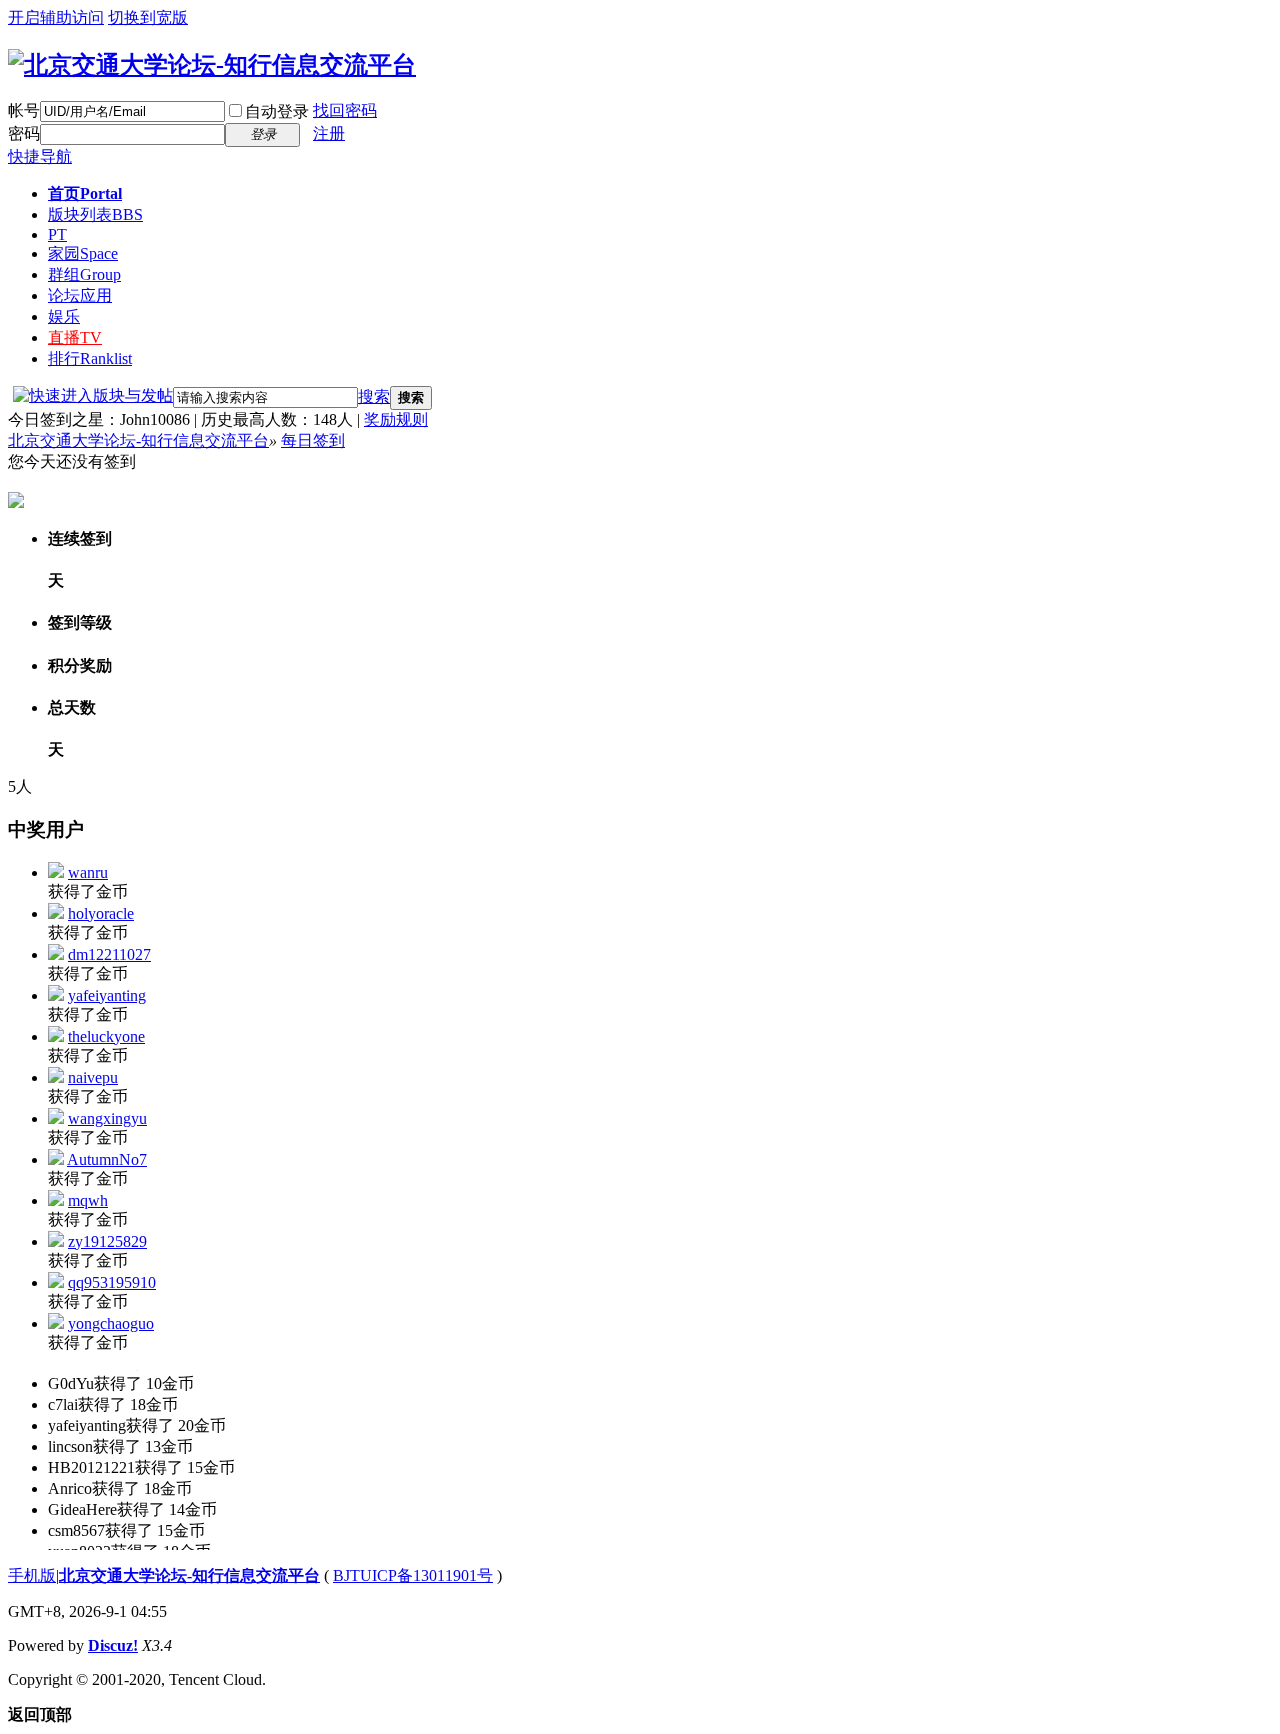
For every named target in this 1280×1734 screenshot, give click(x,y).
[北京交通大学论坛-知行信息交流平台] (212, 65)
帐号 (24, 110)
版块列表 (95, 214)
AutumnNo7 (107, 1159)
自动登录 (277, 111)
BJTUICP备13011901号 (413, 1575)
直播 (75, 337)
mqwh (88, 1200)
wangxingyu (107, 1118)
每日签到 (313, 440)
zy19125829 (107, 1241)
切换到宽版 (148, 17)
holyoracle (101, 913)
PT (57, 234)
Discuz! (113, 1645)
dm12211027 (109, 954)
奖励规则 (396, 419)
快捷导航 (40, 156)
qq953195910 (112, 1282)
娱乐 (64, 316)
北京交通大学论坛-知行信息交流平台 (138, 440)
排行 (90, 358)
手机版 (32, 1575)
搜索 (374, 396)
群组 (84, 274)
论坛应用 (80, 295)
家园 (83, 253)
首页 (85, 193)
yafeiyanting (107, 995)
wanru (88, 872)
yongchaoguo (111, 1323)
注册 (329, 133)
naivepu (93, 1077)
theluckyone (106, 1036)
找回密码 (345, 110)
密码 (24, 133)
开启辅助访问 (56, 17)
